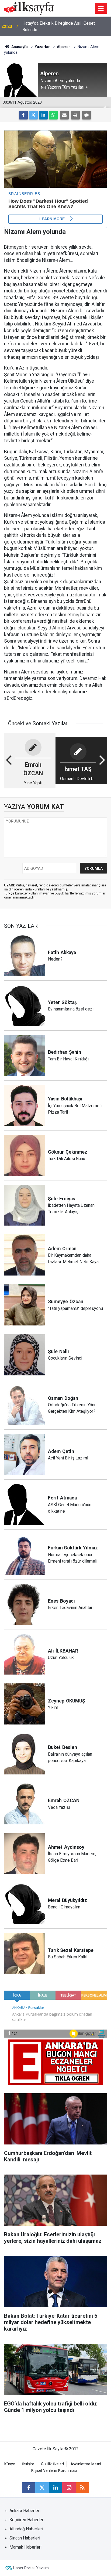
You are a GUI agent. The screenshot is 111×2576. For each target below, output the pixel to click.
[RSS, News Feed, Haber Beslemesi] (82, 2488)
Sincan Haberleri (25, 2538)
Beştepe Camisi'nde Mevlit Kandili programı (63, 26)
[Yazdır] (75, 115)
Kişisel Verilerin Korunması (54, 2471)
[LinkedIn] (43, 115)
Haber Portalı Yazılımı (31, 2568)
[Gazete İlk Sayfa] (29, 8)
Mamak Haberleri (25, 2547)
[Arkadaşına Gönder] (64, 115)
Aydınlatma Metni (86, 2464)
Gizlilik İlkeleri (52, 2464)
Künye (10, 2464)
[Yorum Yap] (86, 115)
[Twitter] (33, 115)
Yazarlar (42, 47)
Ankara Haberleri (25, 2511)
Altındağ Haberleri (26, 2529)
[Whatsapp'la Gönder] (53, 115)
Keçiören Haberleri (27, 2520)
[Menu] (101, 9)
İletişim (28, 2464)
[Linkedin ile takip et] (55, 2488)
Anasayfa (19, 47)
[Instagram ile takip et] (69, 2488)
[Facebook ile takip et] (29, 2488)
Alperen (64, 47)
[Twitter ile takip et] (42, 2488)
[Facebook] (23, 115)
